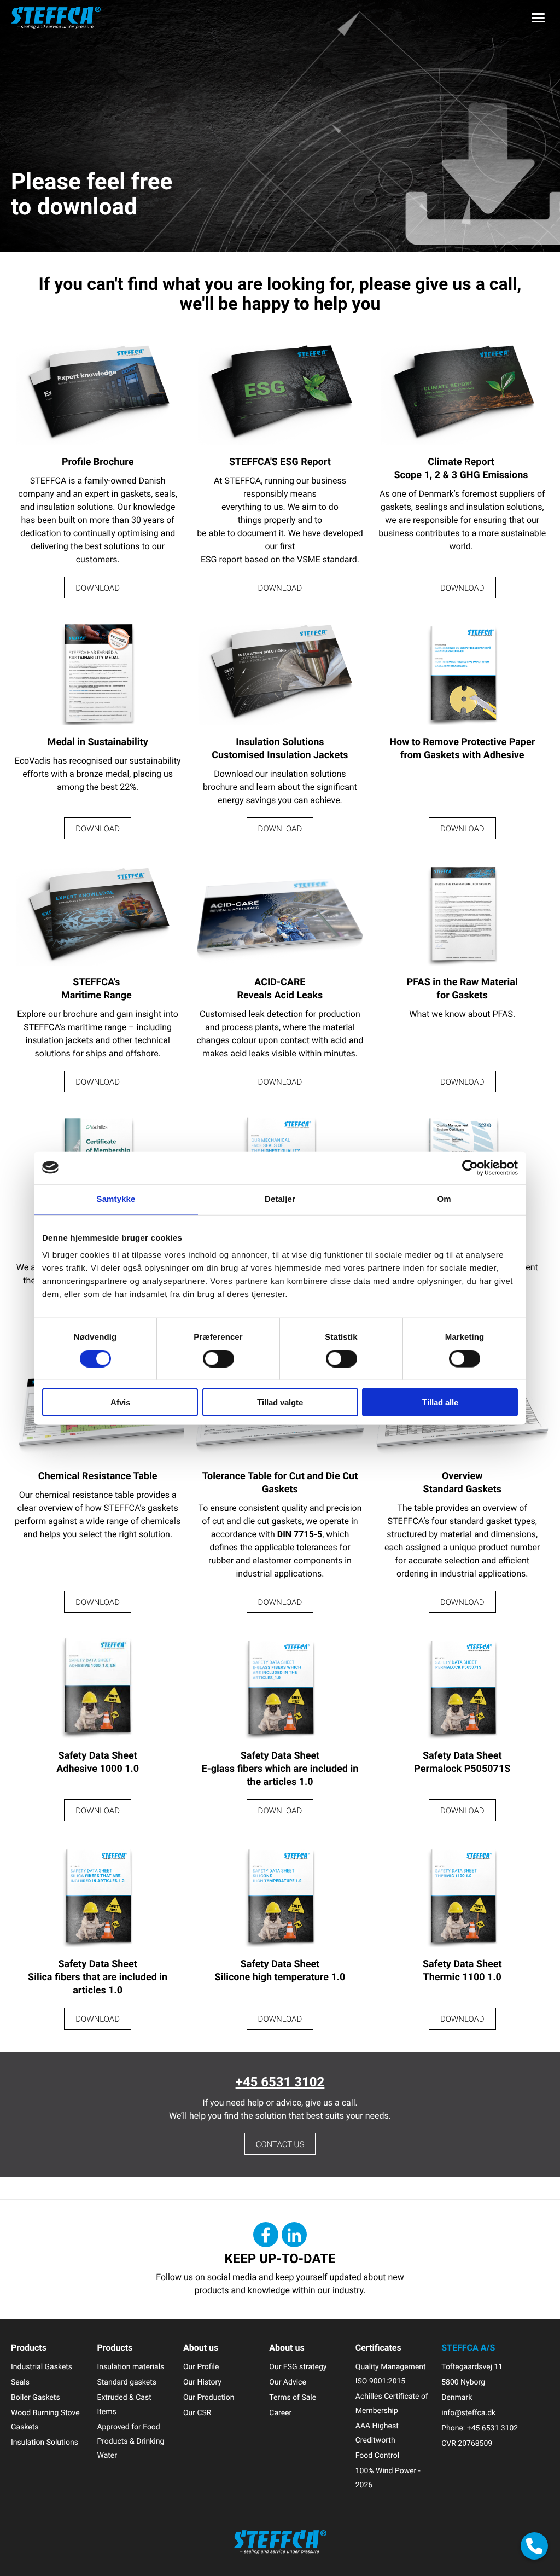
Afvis (120, 1402)
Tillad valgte (280, 1402)
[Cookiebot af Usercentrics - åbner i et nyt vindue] (470, 1167)
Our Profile (201, 2367)
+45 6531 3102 (280, 2081)
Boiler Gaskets (36, 2397)
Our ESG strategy (298, 2367)
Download (98, 588)
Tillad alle (440, 1402)
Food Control (377, 2455)
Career (280, 2413)
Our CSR (197, 2413)
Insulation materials (130, 2367)
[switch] (218, 1358)
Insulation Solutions (45, 2442)
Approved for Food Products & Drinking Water (130, 2441)
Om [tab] (444, 1199)
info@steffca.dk (468, 2413)
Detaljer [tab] (280, 1199)
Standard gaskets (127, 2382)
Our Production (209, 2397)
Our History (202, 2382)
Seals (20, 2382)
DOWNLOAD (280, 588)
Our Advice (288, 2382)
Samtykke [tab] (116, 1199)
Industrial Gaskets (42, 2367)
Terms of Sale (293, 2397)
